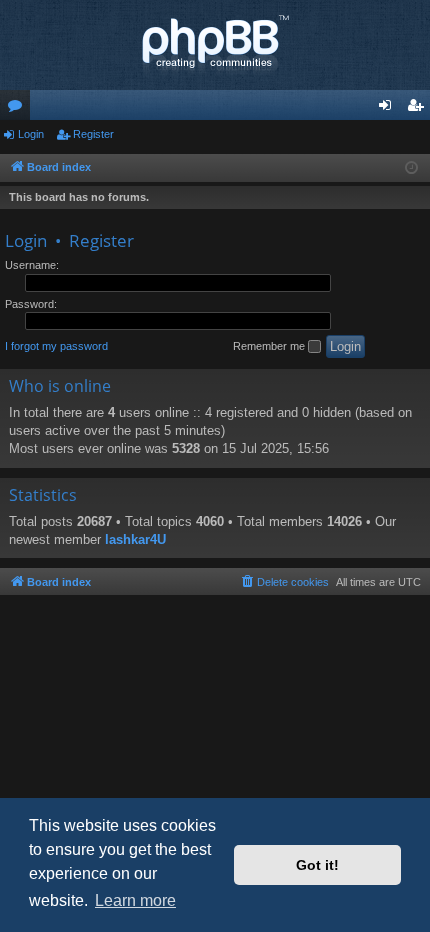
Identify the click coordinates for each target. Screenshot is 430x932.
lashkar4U (135, 539)
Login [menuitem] (389, 109)
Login (31, 134)
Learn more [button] (135, 900)
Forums (19, 109)
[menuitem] (284, 582)
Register (93, 134)
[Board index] (215, 45)
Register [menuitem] (419, 109)
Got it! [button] (317, 865)
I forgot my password (56, 346)
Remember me (270, 346)
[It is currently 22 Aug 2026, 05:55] (411, 168)
